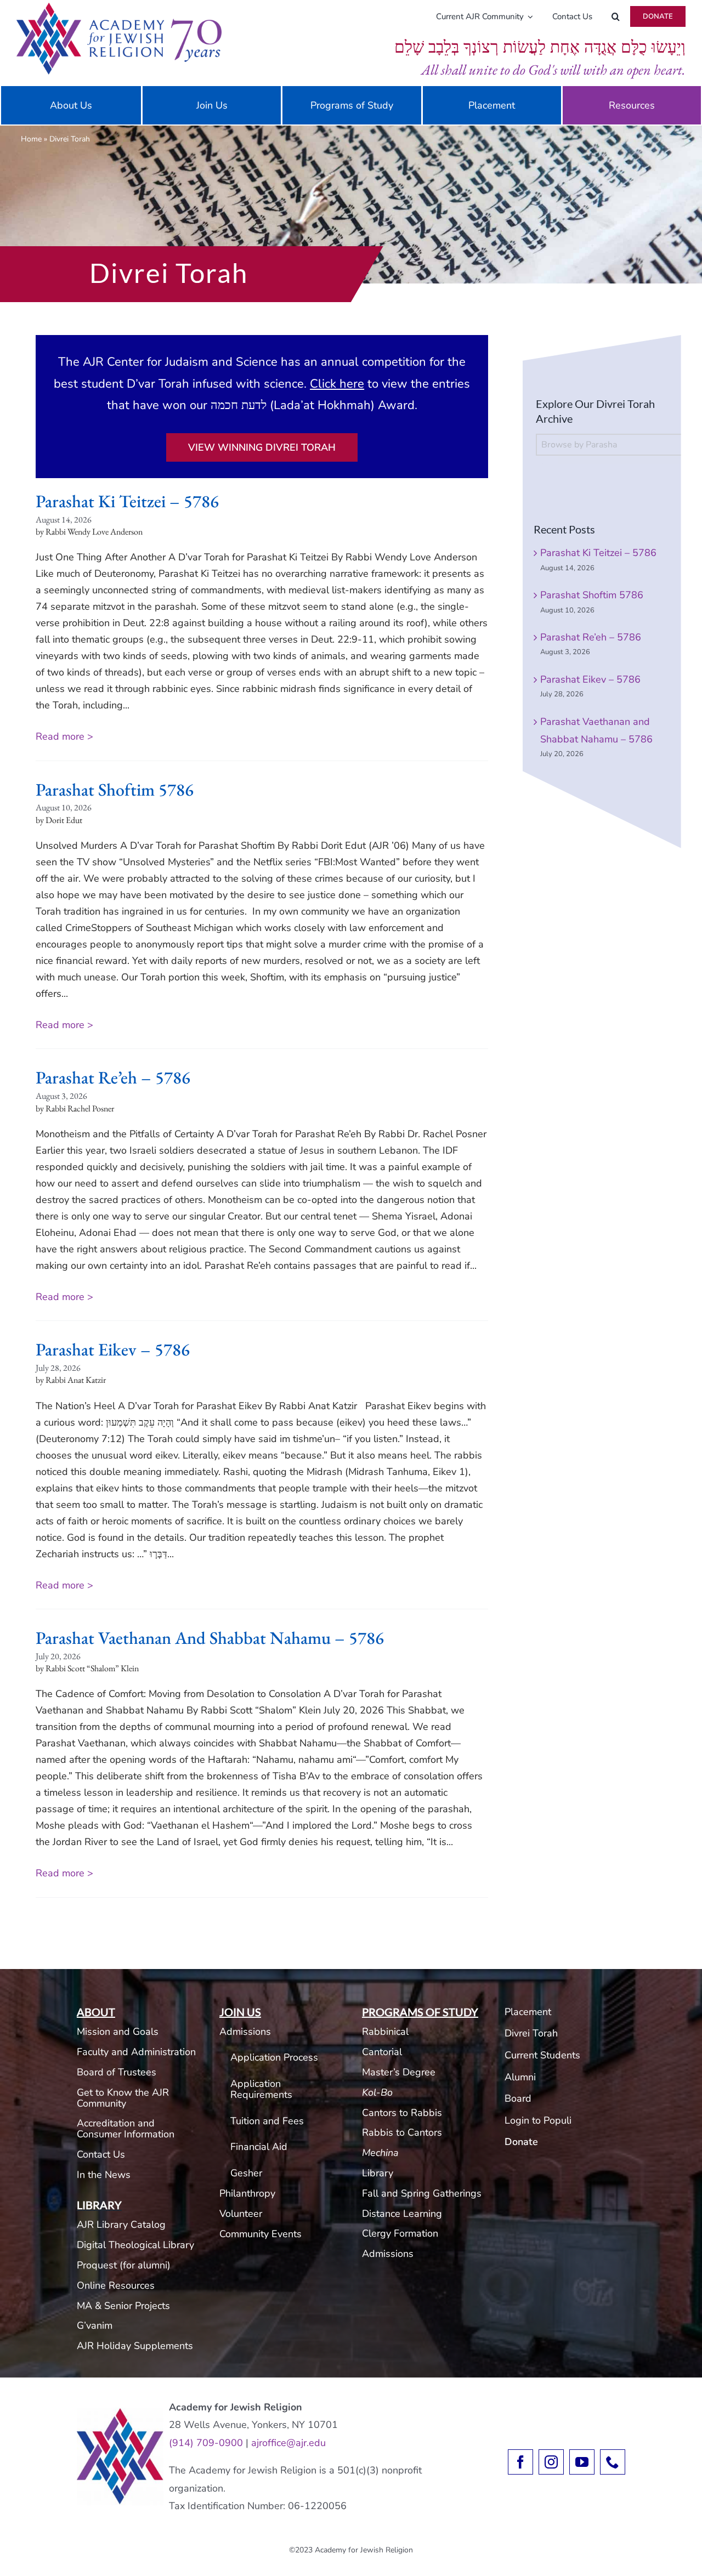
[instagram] (551, 2462)
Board (518, 2098)
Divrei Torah (531, 2033)
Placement (528, 2012)
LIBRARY (99, 2205)
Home (31, 139)
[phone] (613, 2462)
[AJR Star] (120, 2413)
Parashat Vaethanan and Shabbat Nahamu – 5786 (210, 1638)
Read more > (64, 736)
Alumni (520, 2077)
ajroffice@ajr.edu (288, 2443)
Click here (337, 384)
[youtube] (582, 2462)
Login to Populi (538, 2120)
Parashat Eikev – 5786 (113, 1349)
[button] (616, 16)
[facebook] (520, 2462)
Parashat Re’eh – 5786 (113, 1077)
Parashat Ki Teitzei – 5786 (127, 501)
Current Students (542, 2055)
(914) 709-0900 (206, 2443)
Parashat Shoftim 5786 (115, 790)
